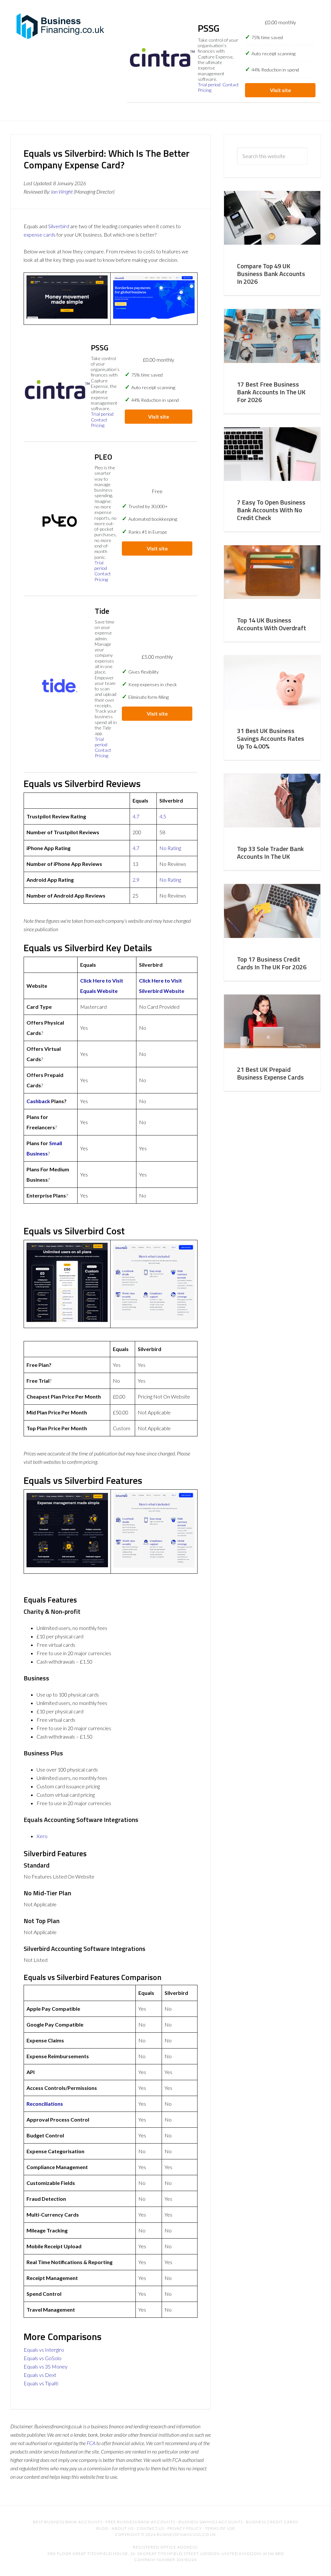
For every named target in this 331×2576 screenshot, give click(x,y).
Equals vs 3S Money (46, 2366)
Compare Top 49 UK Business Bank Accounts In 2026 (271, 274)
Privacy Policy (185, 2528)
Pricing (205, 90)
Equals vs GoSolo (43, 2358)
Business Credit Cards (272, 2522)
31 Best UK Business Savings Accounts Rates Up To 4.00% (271, 738)
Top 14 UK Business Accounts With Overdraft (272, 624)
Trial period (209, 85)
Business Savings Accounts (211, 2522)
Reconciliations (45, 2104)
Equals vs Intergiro (44, 2350)
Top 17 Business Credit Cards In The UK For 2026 (272, 963)
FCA (91, 2443)
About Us (123, 2528)
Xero (42, 1836)
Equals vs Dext (40, 2375)
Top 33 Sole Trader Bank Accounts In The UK (270, 852)
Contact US (150, 2528)
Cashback (38, 1101)
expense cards (40, 234)
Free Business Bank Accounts (140, 2522)
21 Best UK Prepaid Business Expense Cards (270, 1073)
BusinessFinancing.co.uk (62, 26)
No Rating (170, 848)
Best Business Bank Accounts (68, 2522)
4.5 (163, 816)
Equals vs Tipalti (41, 2383)
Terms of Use (220, 2528)
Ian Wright (62, 192)
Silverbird (59, 226)
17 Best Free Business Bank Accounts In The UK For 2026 (271, 392)
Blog (102, 2528)
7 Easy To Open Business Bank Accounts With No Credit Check (271, 510)
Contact (231, 85)
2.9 (136, 880)
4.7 (136, 816)
